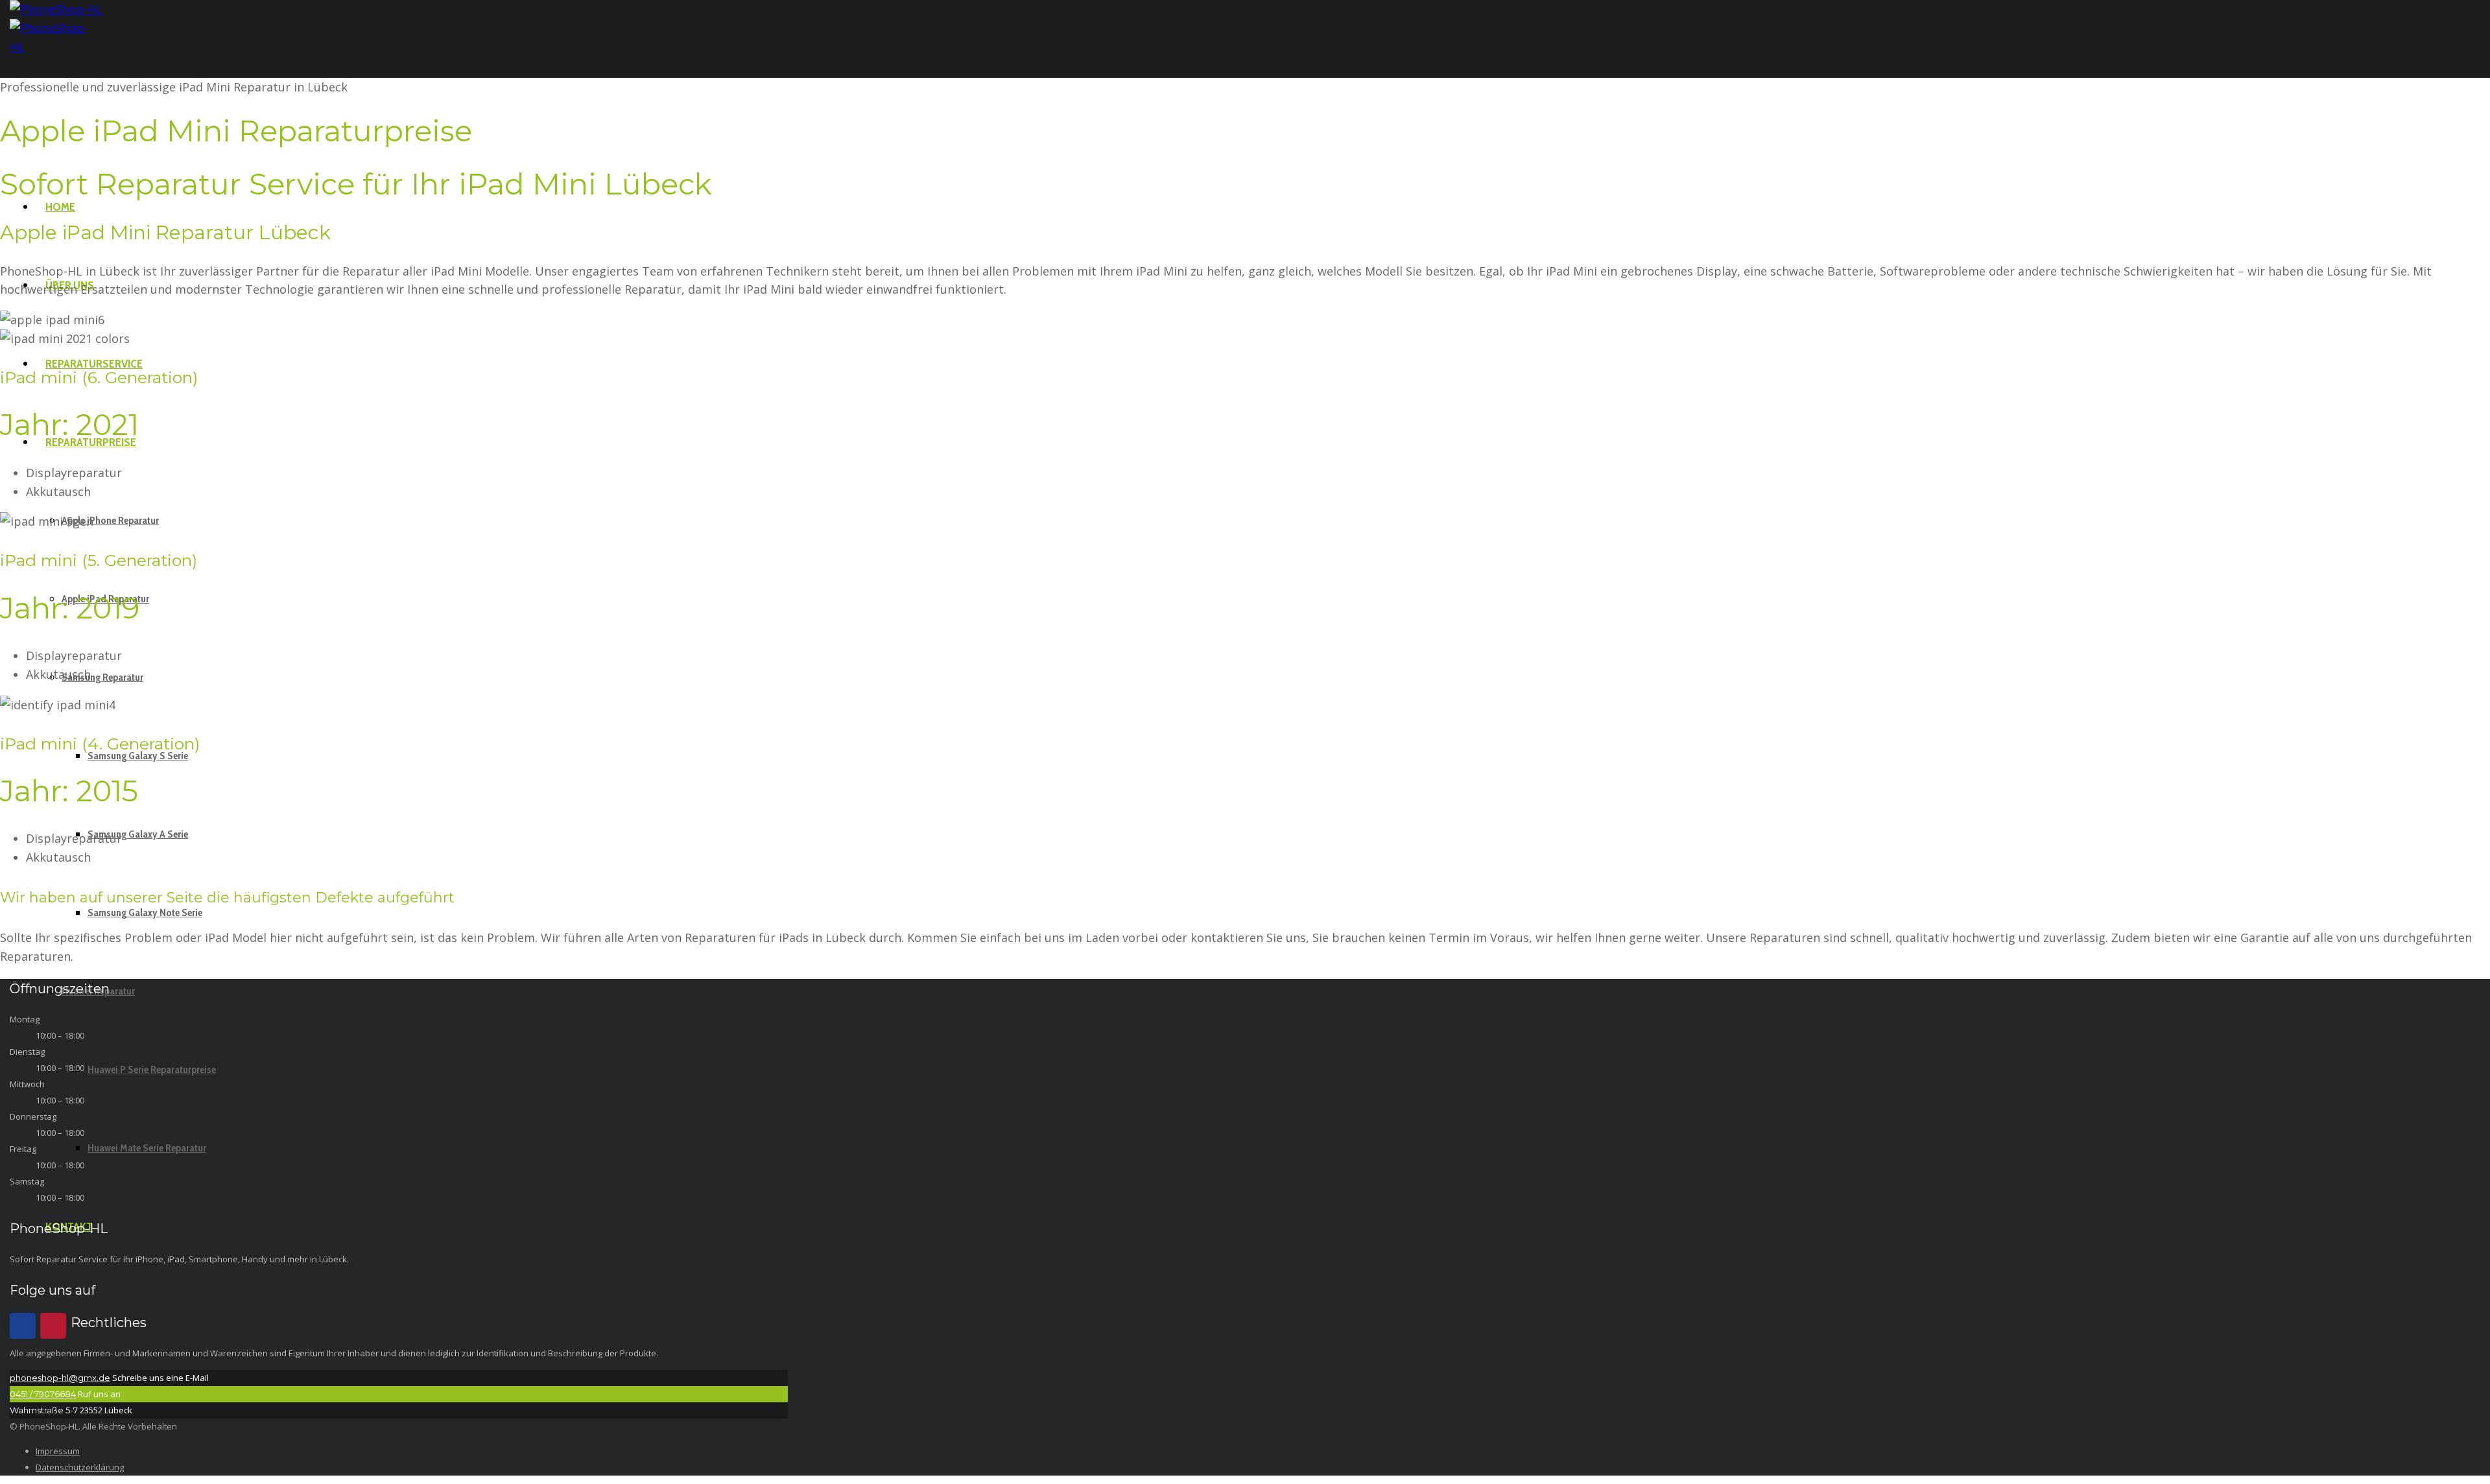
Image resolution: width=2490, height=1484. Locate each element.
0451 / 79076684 (43, 1394)
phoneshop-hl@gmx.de (60, 1378)
